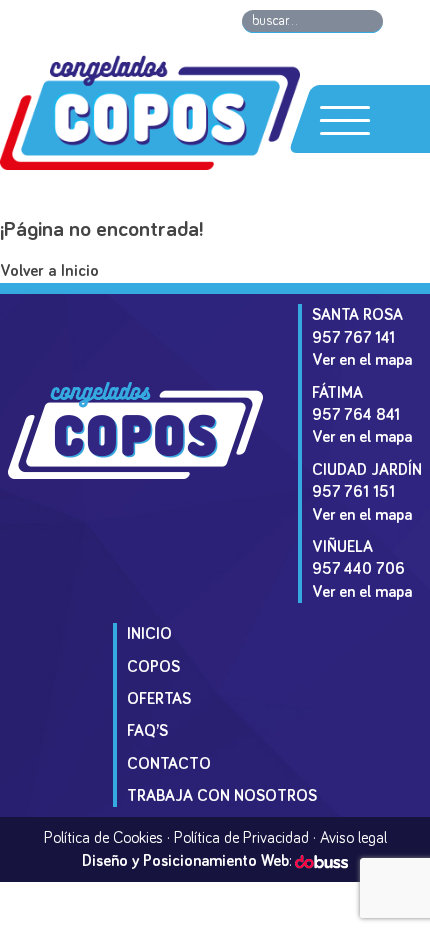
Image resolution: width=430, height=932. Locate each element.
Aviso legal (353, 838)
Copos (153, 667)
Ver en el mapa (362, 360)
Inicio (149, 634)
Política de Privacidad (241, 838)
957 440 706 (358, 569)
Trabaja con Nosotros (222, 796)
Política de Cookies (103, 838)
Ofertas (159, 699)
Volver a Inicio (49, 271)
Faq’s (147, 731)
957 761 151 (353, 492)
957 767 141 (353, 338)
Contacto (169, 764)
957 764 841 (356, 415)
